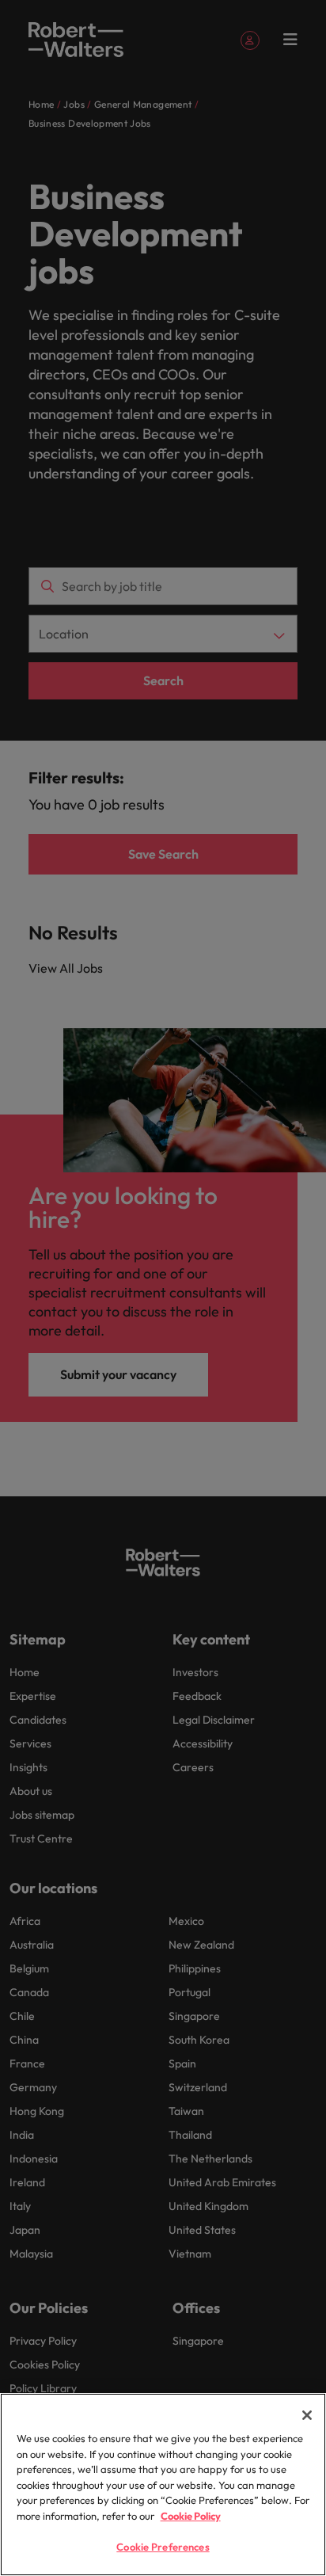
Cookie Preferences (163, 2547)
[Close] (307, 2415)
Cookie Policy (191, 2516)
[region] (163, 2485)
